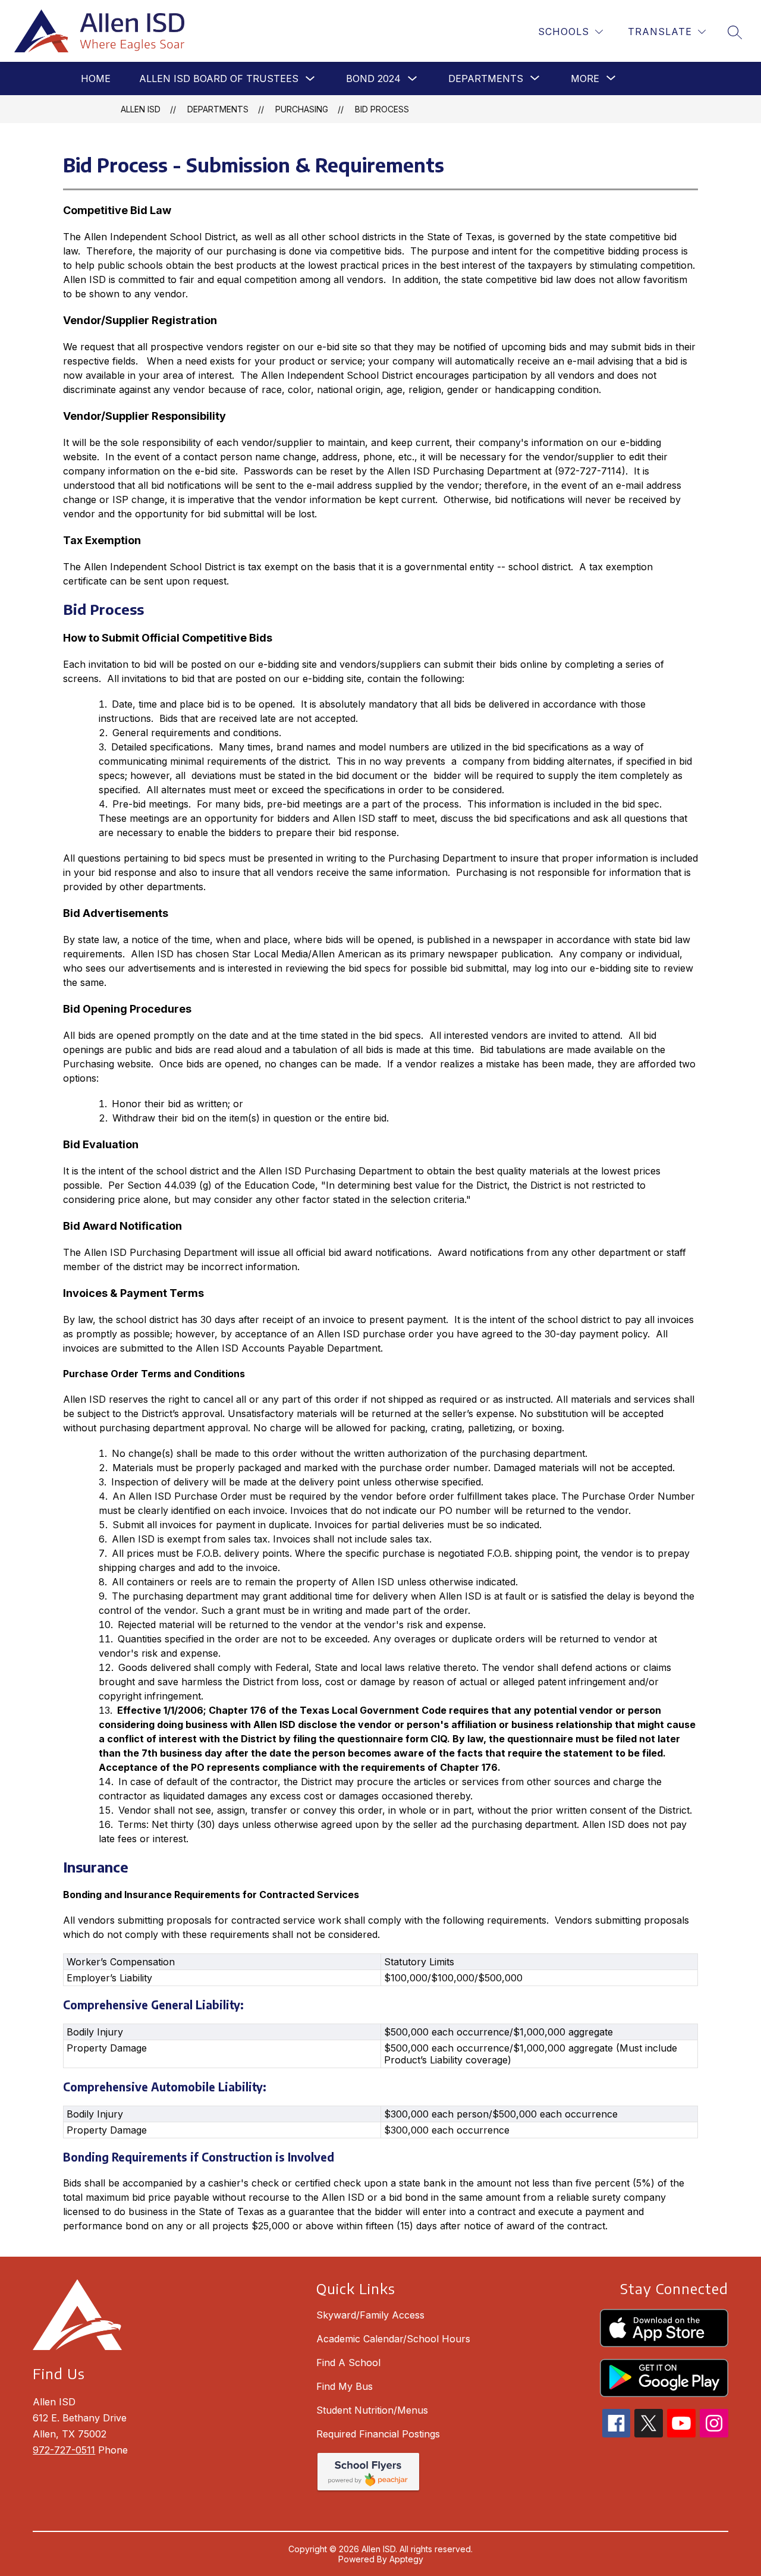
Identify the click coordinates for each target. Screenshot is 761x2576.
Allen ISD (141, 109)
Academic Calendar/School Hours (393, 2339)
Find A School (348, 2363)
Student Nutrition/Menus (372, 2410)
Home (96, 78)
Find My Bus (345, 2386)
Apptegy (406, 2559)
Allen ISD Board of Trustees (219, 78)
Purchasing (302, 109)
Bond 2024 (373, 78)
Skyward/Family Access (370, 2315)
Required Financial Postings (378, 2434)
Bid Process (382, 109)
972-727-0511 (64, 2450)
